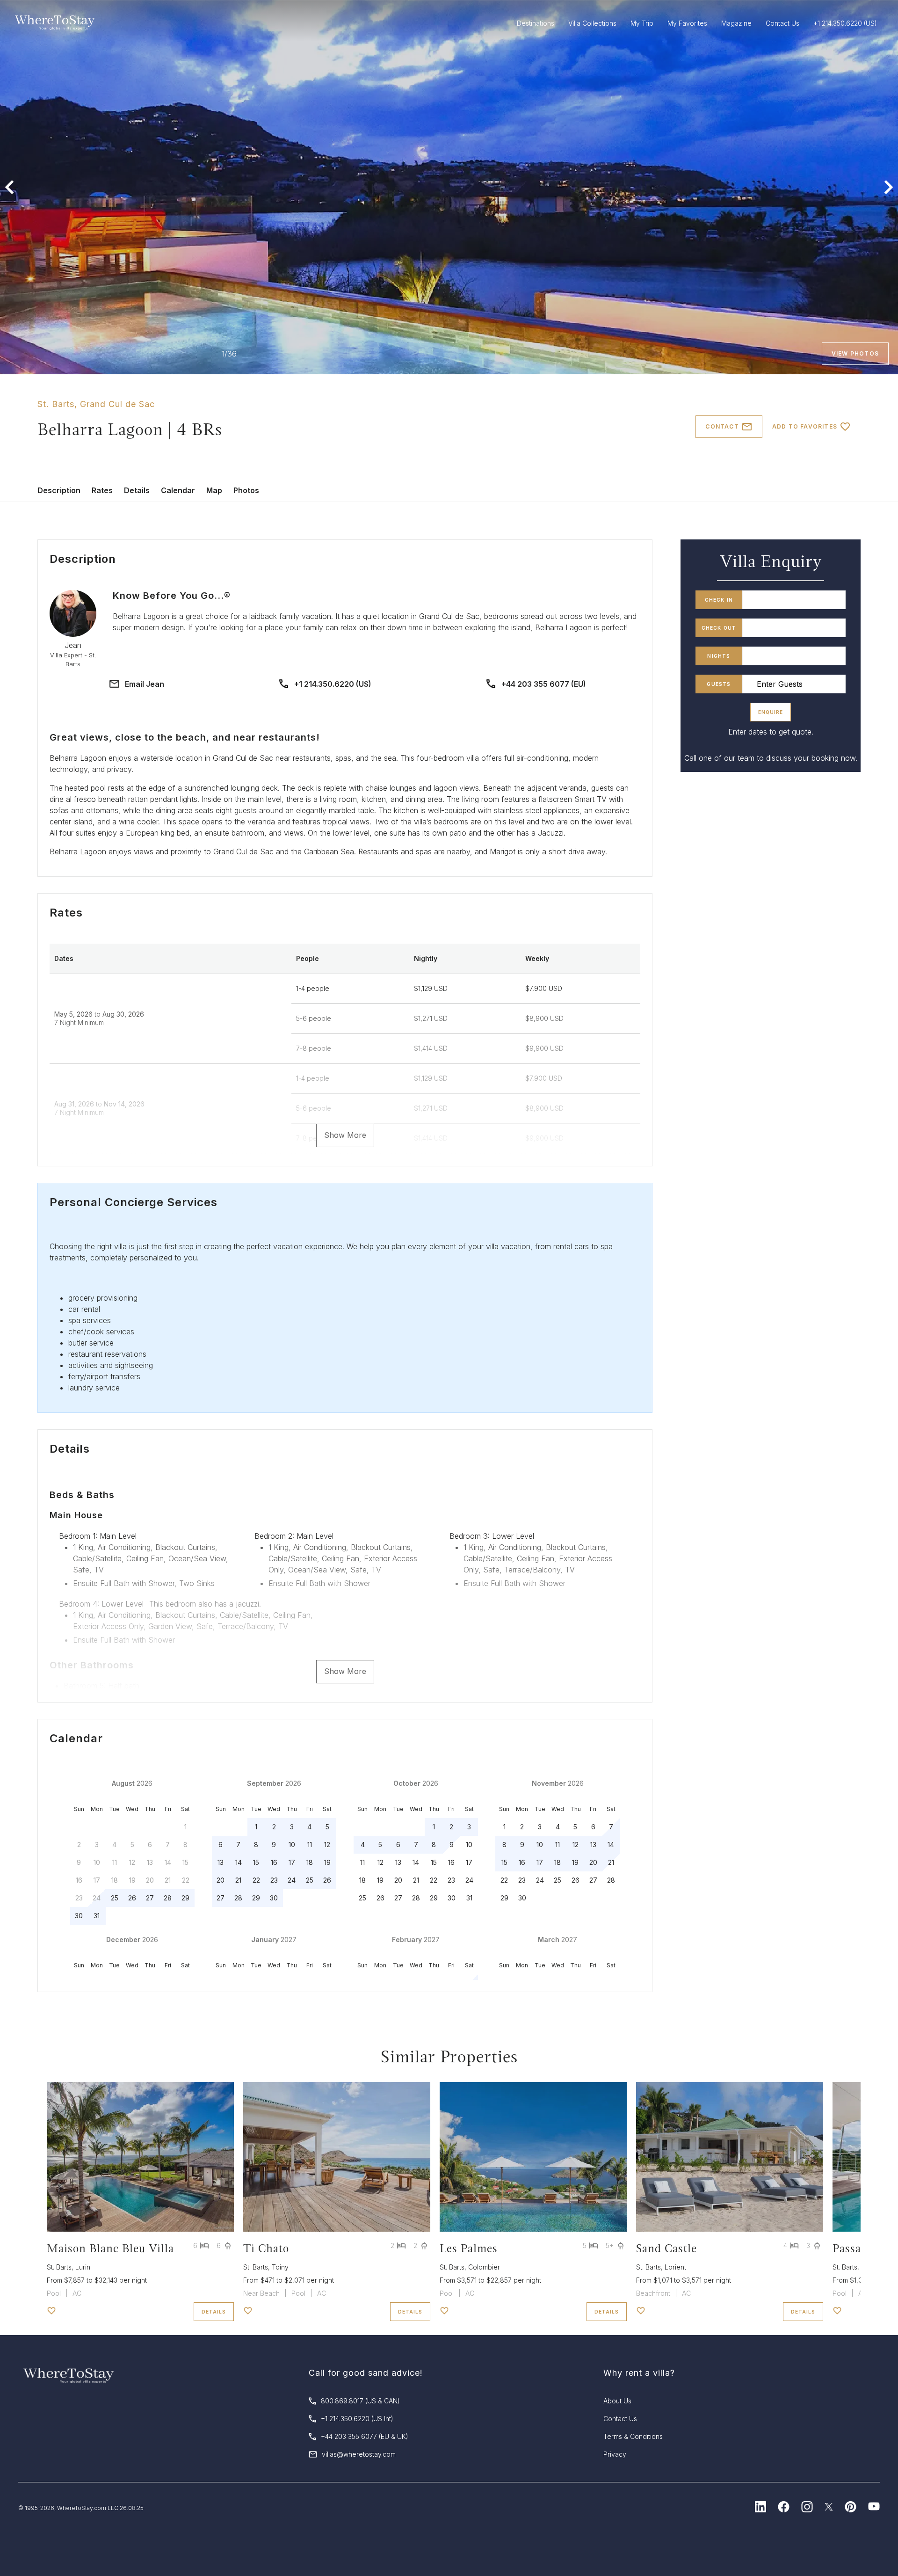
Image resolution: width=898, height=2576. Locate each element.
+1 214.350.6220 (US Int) (357, 2419)
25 (115, 1898)
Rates (102, 490)
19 (327, 1862)
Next (889, 187)
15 (256, 1862)
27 (150, 1898)
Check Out (719, 628)
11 (310, 1845)
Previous (9, 187)
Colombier (484, 2267)
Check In (719, 600)
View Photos (855, 353)
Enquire (771, 712)
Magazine (736, 23)
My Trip (642, 23)
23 (274, 1880)
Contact (722, 426)
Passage (853, 2248)
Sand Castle (666, 2248)
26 (132, 1898)
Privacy (615, 2454)
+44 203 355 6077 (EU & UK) (365, 2436)
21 (238, 1880)
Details (137, 490)
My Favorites (687, 23)
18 (310, 1862)
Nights (719, 656)
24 (292, 1880)
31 (97, 1916)
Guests (719, 684)
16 (274, 1862)
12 (327, 1845)
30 (79, 1916)
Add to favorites (805, 426)
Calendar (178, 490)
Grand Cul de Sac (117, 404)
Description (59, 490)
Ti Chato (266, 2248)
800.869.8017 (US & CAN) (360, 2401)
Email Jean (145, 684)
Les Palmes (469, 2248)
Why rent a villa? (639, 2373)
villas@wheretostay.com (359, 2454)
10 (292, 1845)
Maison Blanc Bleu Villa (110, 2248)
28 (168, 1898)
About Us (617, 2401)
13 (221, 1862)
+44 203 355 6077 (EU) (544, 684)
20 (221, 1880)
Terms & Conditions (633, 2436)
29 (185, 1898)
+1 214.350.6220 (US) (333, 684)
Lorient (675, 2267)
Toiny (280, 2267)
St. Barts (56, 404)
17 (292, 1862)
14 (239, 1862)
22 (256, 1880)
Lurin (83, 2267)
